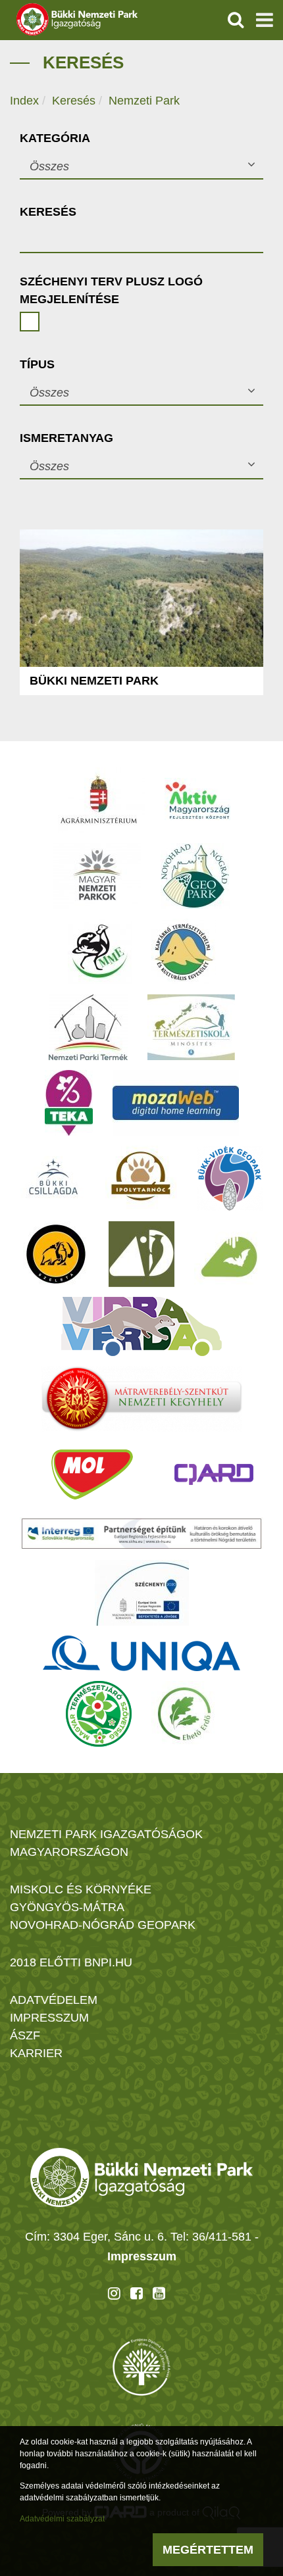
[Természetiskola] (191, 1027)
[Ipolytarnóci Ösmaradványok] (141, 1179)
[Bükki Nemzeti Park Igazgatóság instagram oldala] (114, 2293)
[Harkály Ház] (141, 1254)
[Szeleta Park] (56, 1254)
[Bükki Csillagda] (53, 1179)
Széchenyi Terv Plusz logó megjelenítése (111, 290)
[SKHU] (141, 1534)
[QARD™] (214, 1474)
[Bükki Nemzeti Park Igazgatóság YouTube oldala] (159, 2293)
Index (24, 101)
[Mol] (92, 1474)
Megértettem (208, 2550)
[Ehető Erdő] (184, 1714)
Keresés (74, 101)
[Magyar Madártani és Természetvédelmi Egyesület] (100, 952)
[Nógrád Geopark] (195, 876)
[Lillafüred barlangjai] (227, 1254)
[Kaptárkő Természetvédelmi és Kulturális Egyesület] (184, 952)
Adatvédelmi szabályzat (62, 2519)
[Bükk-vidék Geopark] (230, 1179)
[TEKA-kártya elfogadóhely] (69, 1103)
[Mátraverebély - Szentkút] (142, 1399)
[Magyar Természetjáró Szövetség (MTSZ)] (99, 1714)
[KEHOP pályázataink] (142, 1593)
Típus (37, 364)
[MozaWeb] (176, 1103)
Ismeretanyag (66, 438)
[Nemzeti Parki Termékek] (88, 1027)
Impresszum (142, 2256)
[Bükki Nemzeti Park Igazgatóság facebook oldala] (137, 2293)
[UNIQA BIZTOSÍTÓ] (141, 1653)
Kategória (55, 138)
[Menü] (265, 20)
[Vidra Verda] (141, 1326)
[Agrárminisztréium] (99, 800)
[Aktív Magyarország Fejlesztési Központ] (197, 800)
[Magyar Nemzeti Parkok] (97, 876)
